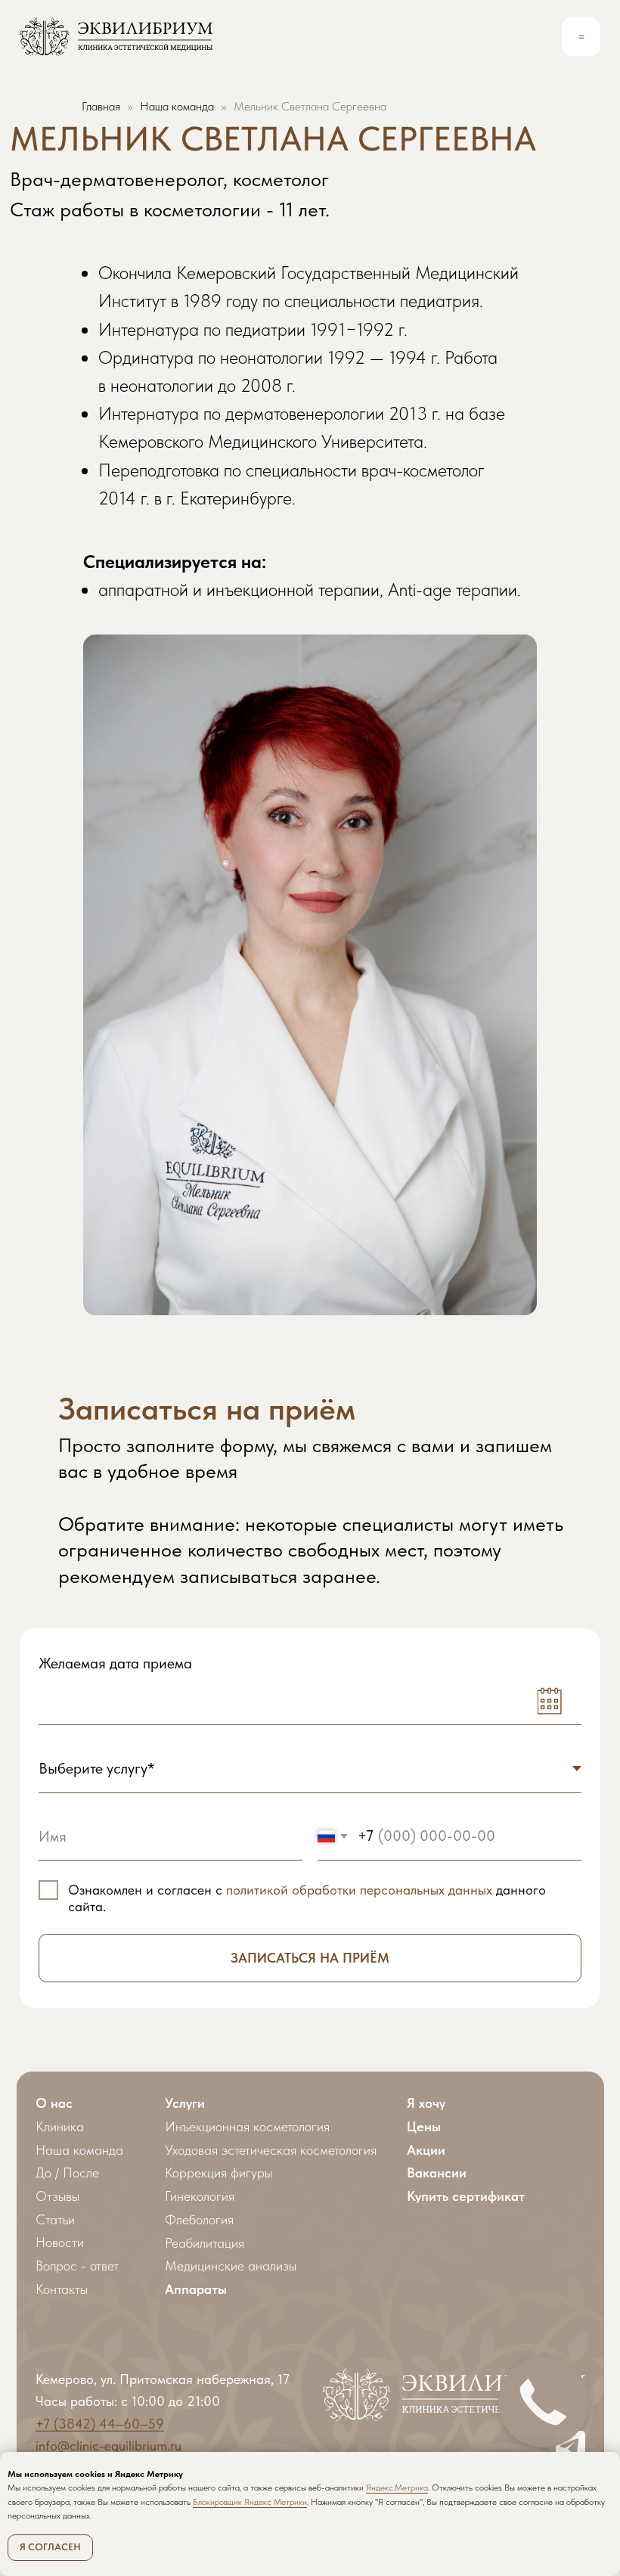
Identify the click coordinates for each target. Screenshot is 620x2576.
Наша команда (177, 106)
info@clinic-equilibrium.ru (108, 2446)
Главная (101, 106)
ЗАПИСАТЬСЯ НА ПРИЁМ (310, 1958)
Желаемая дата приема (115, 1663)
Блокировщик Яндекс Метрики (250, 2502)
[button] (581, 37)
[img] (116, 37)
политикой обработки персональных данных (359, 1890)
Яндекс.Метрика (397, 2488)
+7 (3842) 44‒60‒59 (100, 2424)
